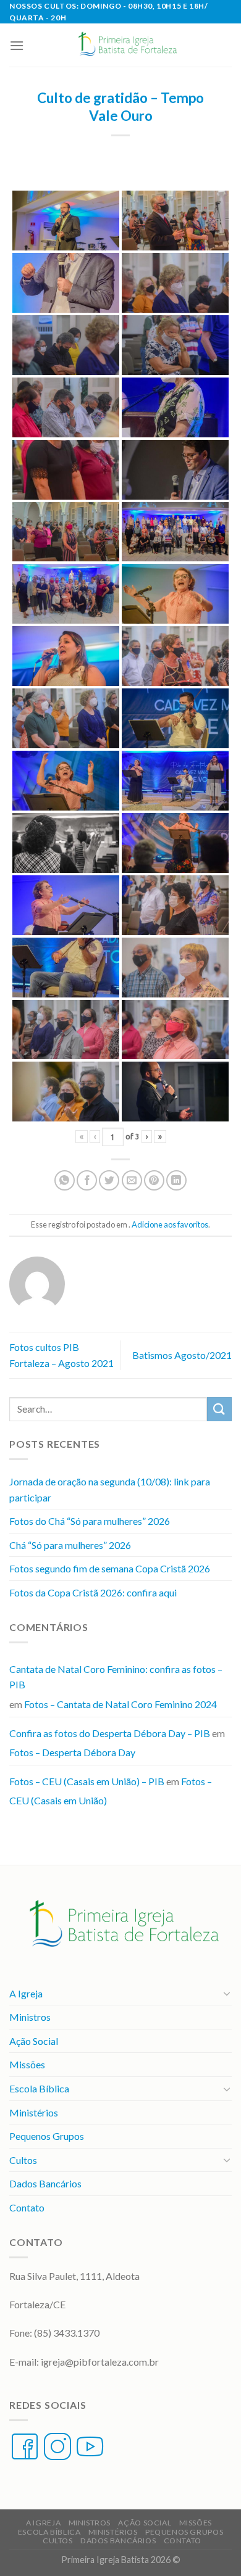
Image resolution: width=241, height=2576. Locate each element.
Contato (27, 2207)
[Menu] (17, 45)
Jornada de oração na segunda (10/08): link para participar (110, 1489)
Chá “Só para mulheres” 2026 (70, 1545)
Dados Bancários (45, 2183)
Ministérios (34, 2112)
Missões (27, 2064)
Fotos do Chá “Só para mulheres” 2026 (90, 1521)
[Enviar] (219, 1409)
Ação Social (34, 2041)
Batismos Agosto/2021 (182, 1355)
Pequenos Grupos (47, 2136)
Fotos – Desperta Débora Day (72, 1752)
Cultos (23, 2160)
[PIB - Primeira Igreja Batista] (125, 45)
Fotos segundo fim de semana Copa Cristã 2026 (110, 1568)
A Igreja (26, 1993)
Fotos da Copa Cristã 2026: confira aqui (93, 1592)
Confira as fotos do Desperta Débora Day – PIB (110, 1733)
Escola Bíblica (39, 2088)
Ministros (30, 2017)
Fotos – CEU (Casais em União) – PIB (87, 1781)
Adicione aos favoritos (170, 1224)
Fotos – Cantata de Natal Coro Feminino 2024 (120, 1704)
